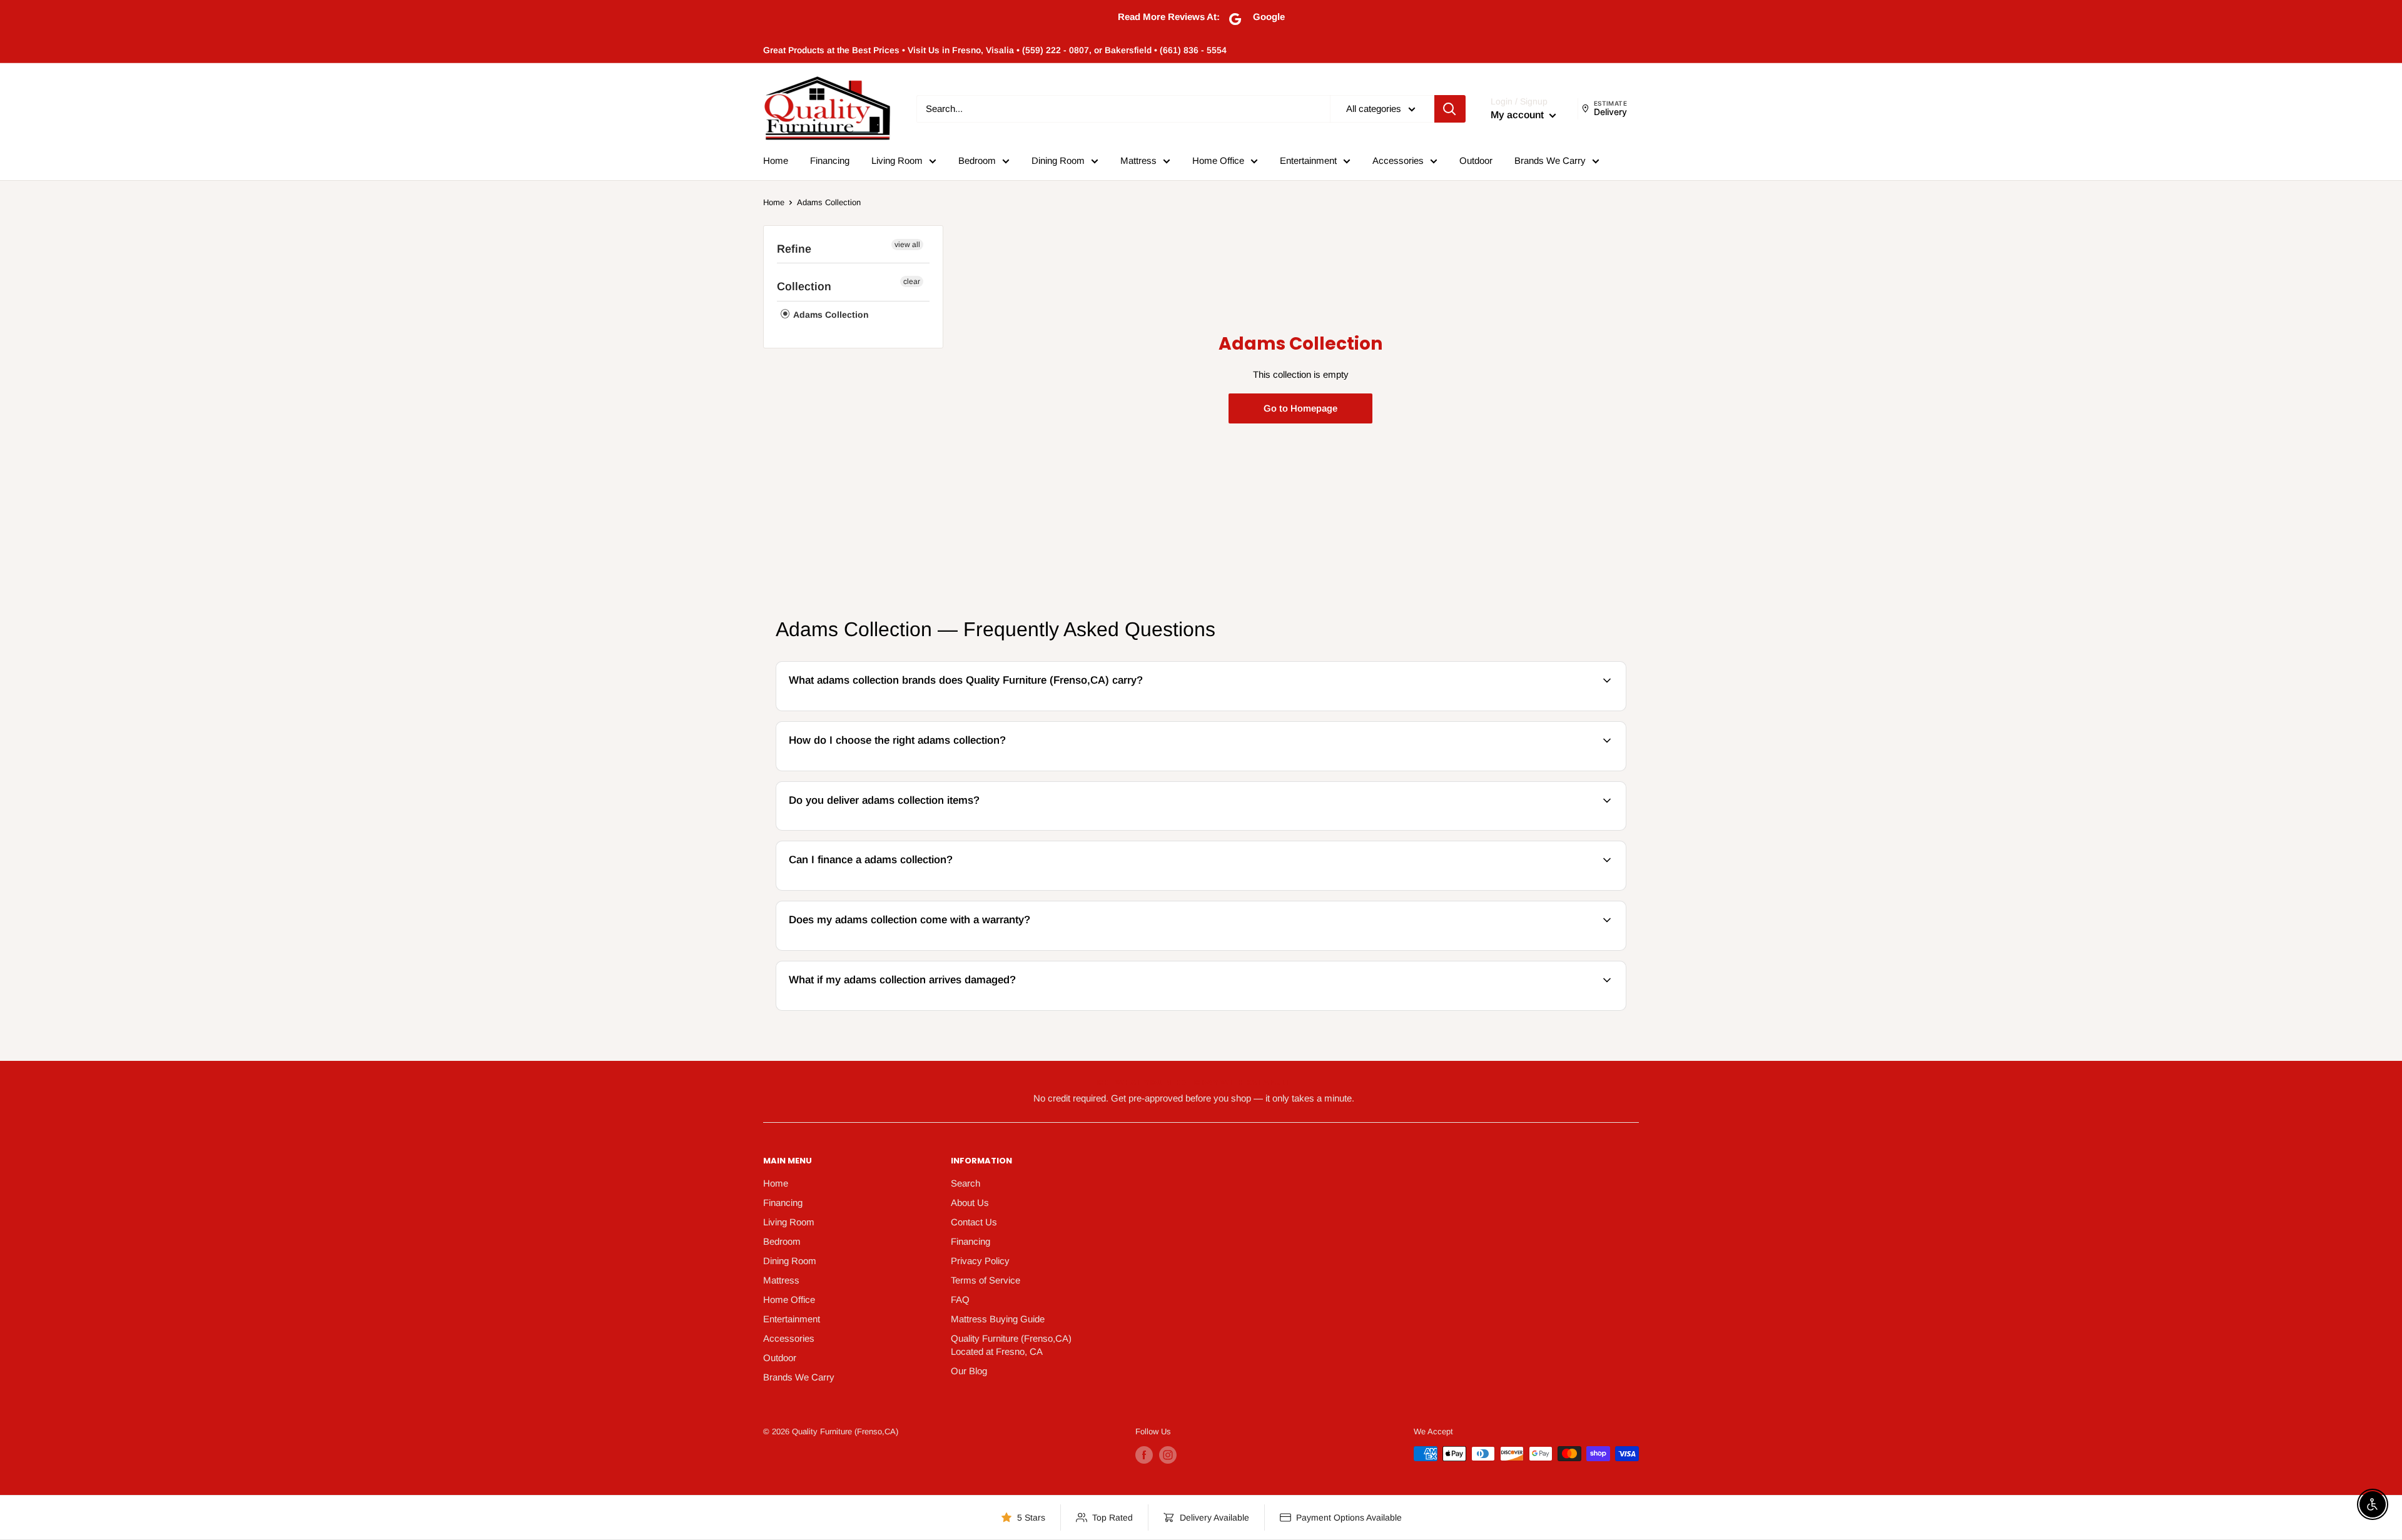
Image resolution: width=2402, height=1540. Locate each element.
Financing (830, 160)
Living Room (897, 160)
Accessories (1398, 160)
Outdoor (1476, 160)
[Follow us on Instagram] (1168, 1455)
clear (912, 281)
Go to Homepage (1300, 408)
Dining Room (1058, 160)
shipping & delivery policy (1440, 828)
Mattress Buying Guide (998, 1319)
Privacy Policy (980, 1261)
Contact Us (974, 1222)
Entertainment (1308, 160)
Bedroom (977, 160)
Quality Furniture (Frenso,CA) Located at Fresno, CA (1011, 1345)
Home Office (1218, 160)
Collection (804, 286)
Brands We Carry (1550, 160)
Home (776, 160)
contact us (1581, 828)
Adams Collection (829, 202)
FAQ (960, 1299)
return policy (1554, 1009)
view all (907, 245)
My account (1518, 115)
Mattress (1138, 160)
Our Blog (969, 1371)
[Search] (1450, 109)
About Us (970, 1203)
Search (965, 1183)
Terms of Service (986, 1280)
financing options (880, 889)
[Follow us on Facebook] (1144, 1455)
